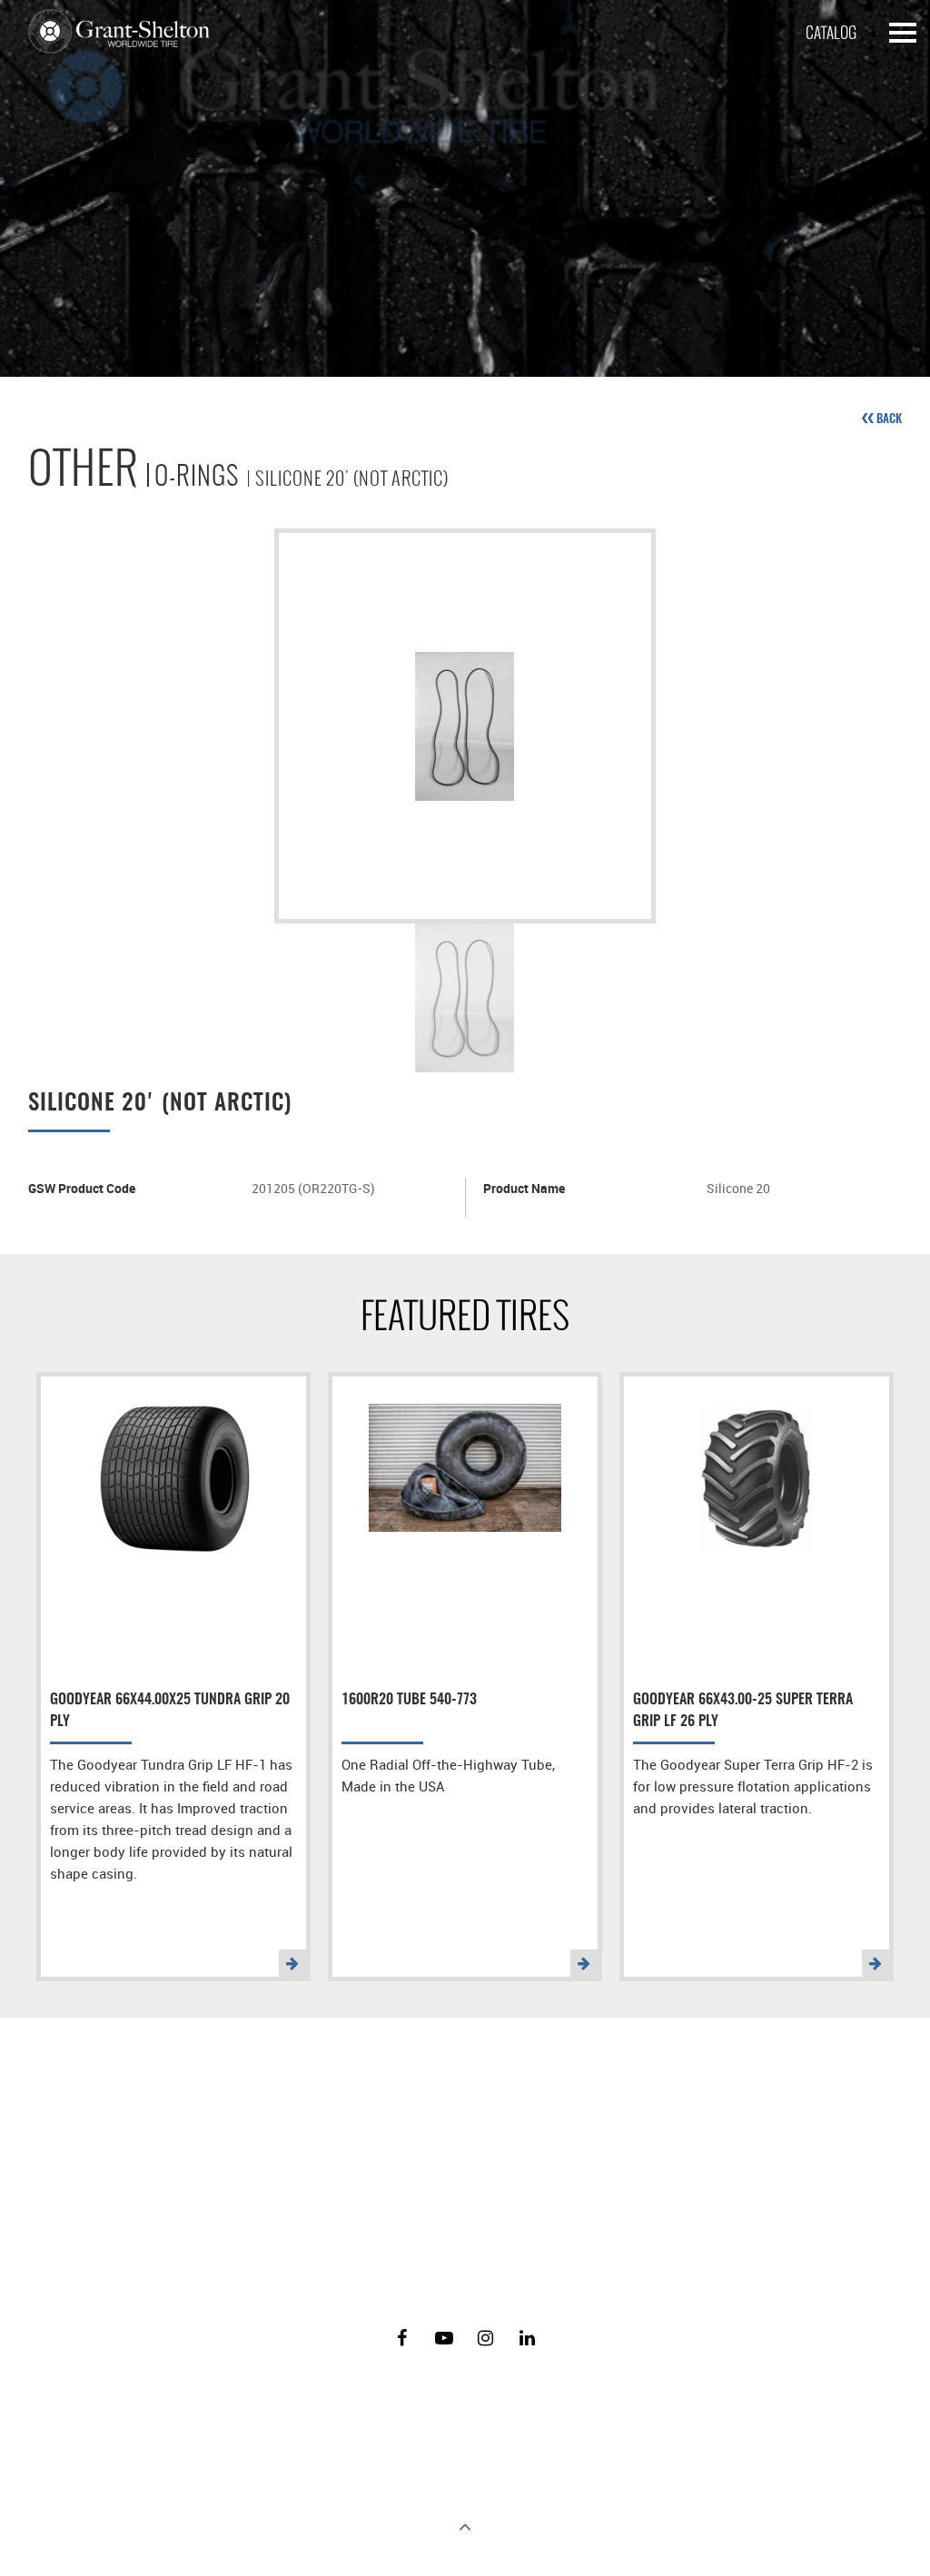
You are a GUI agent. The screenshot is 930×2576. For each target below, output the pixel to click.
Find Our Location (357, 2181)
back (888, 419)
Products (254, 2413)
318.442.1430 (487, 2242)
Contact (414, 2413)
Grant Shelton (119, 32)
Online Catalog (497, 2413)
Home (193, 2413)
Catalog (831, 33)
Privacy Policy (712, 2413)
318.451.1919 (481, 2278)
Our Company (336, 2413)
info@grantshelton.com (579, 2181)
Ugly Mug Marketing (504, 2478)
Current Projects (605, 2413)
